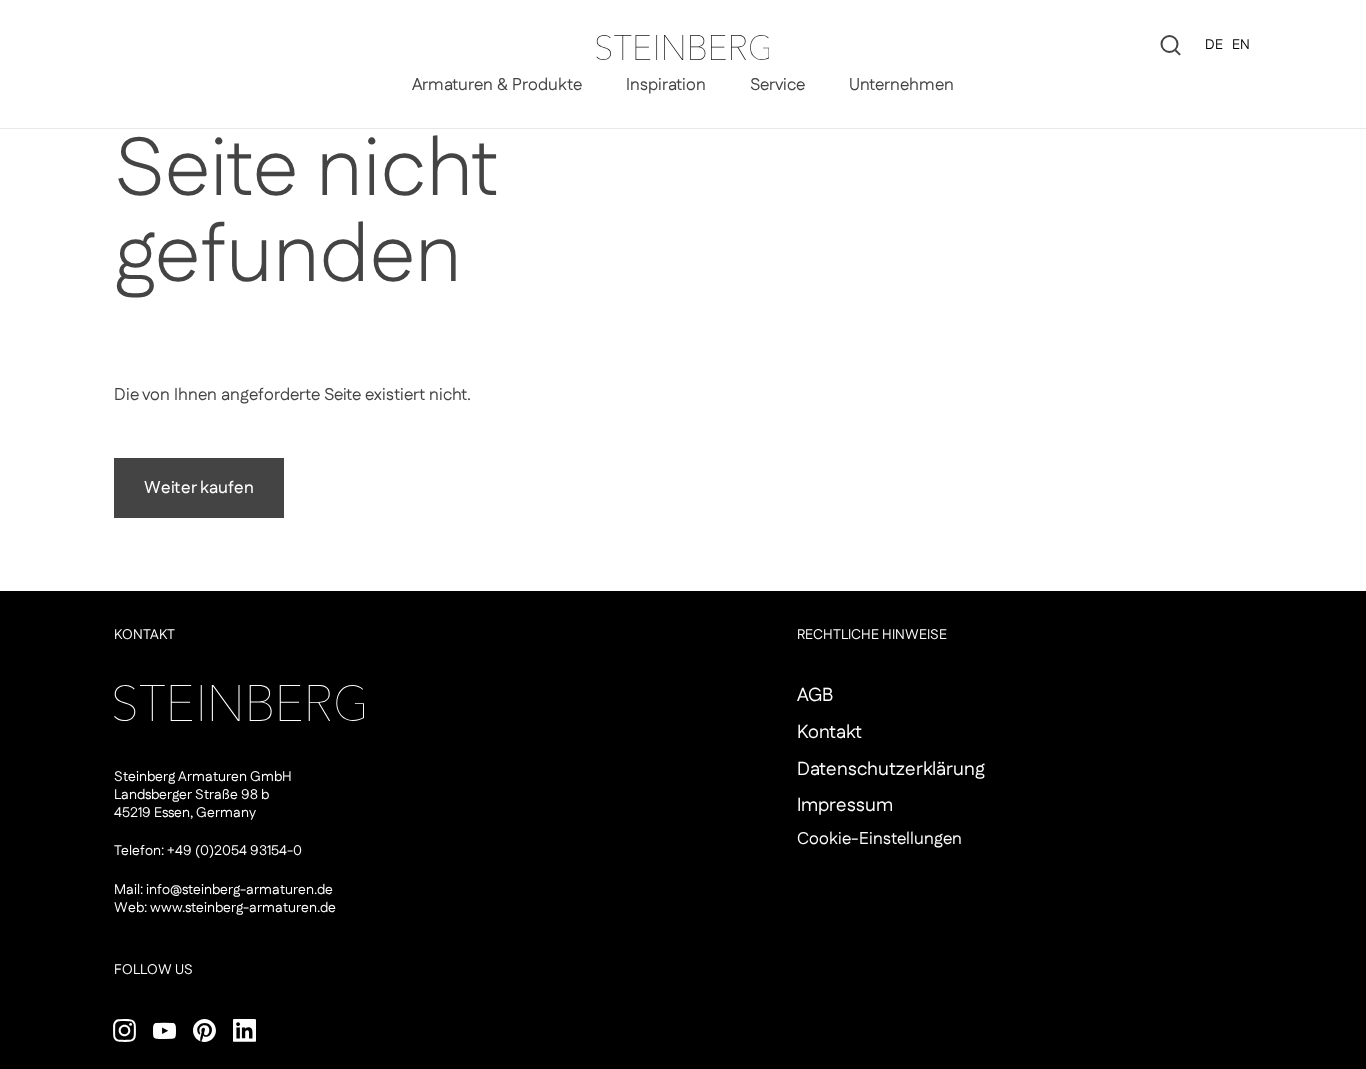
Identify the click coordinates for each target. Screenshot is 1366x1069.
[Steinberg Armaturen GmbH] (682, 47)
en (1241, 45)
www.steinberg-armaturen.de (243, 908)
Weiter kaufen (199, 488)
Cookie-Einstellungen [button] (879, 839)
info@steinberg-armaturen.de (239, 890)
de (1214, 45)
